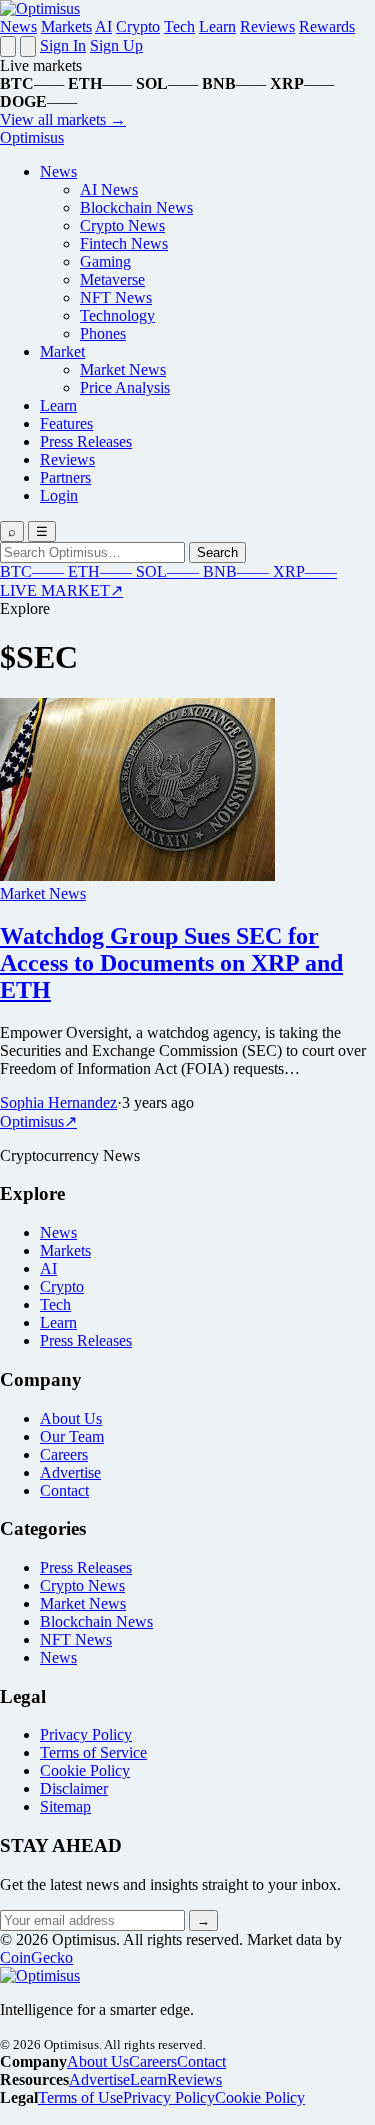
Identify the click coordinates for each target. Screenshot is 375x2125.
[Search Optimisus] (28, 46)
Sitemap (65, 1806)
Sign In (63, 45)
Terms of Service (93, 1752)
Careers (64, 1454)
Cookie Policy (85, 1770)
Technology (117, 315)
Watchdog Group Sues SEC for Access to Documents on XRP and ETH (171, 963)
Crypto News (122, 225)
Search (217, 552)
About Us (71, 1418)
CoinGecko (36, 1957)
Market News (123, 369)
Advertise (70, 1472)
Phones (103, 333)
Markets (66, 26)
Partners (65, 477)
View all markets (63, 119)
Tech (179, 26)
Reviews (267, 26)
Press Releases (86, 441)
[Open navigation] (8, 46)
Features (66, 423)
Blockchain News (136, 207)
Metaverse (112, 279)
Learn (217, 26)
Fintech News (124, 243)
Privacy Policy (86, 1734)
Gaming (105, 261)
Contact (64, 1490)
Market (62, 351)
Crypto (138, 26)
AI (103, 26)
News (18, 26)
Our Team (72, 1436)
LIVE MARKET (61, 590)
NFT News (116, 297)
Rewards (327, 26)
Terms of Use (80, 2097)
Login (59, 495)
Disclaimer (74, 1788)
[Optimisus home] (40, 8)
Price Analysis (125, 387)
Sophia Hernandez (58, 1102)
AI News (109, 189)
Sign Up (116, 45)
